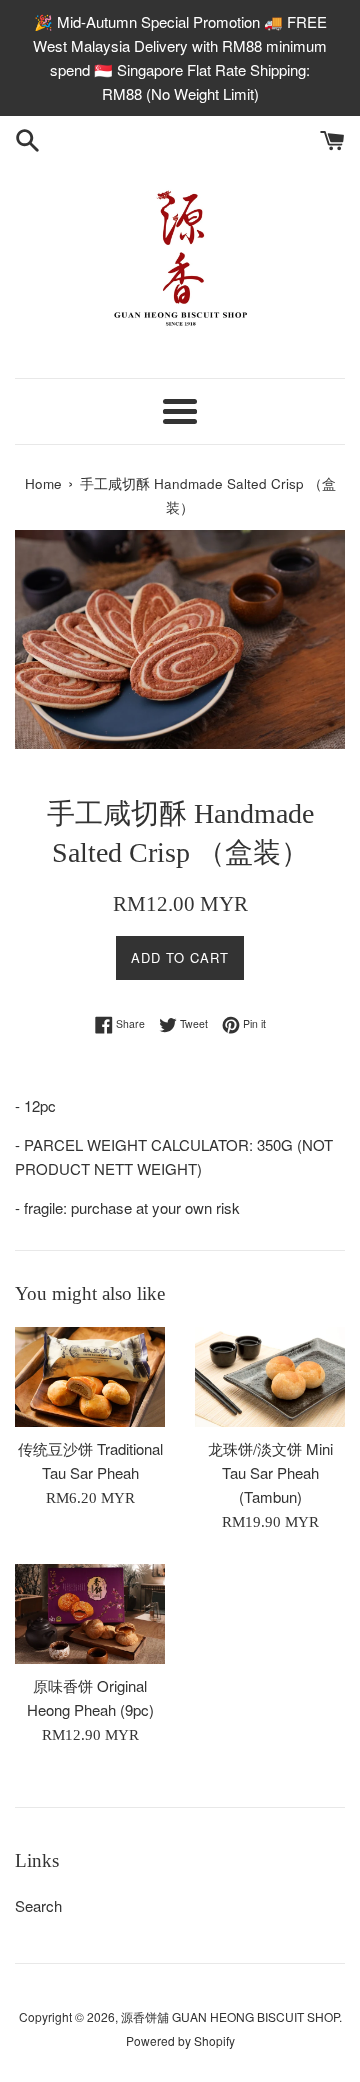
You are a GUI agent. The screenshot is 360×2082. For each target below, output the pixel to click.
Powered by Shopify (180, 2040)
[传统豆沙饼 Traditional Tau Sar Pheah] (90, 1377)
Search (38, 1905)
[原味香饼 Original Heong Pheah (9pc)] (90, 1614)
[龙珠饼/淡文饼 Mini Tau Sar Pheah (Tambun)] (270, 1377)
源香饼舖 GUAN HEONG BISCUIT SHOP (230, 2016)
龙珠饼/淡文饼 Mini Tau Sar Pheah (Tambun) (270, 1472)
